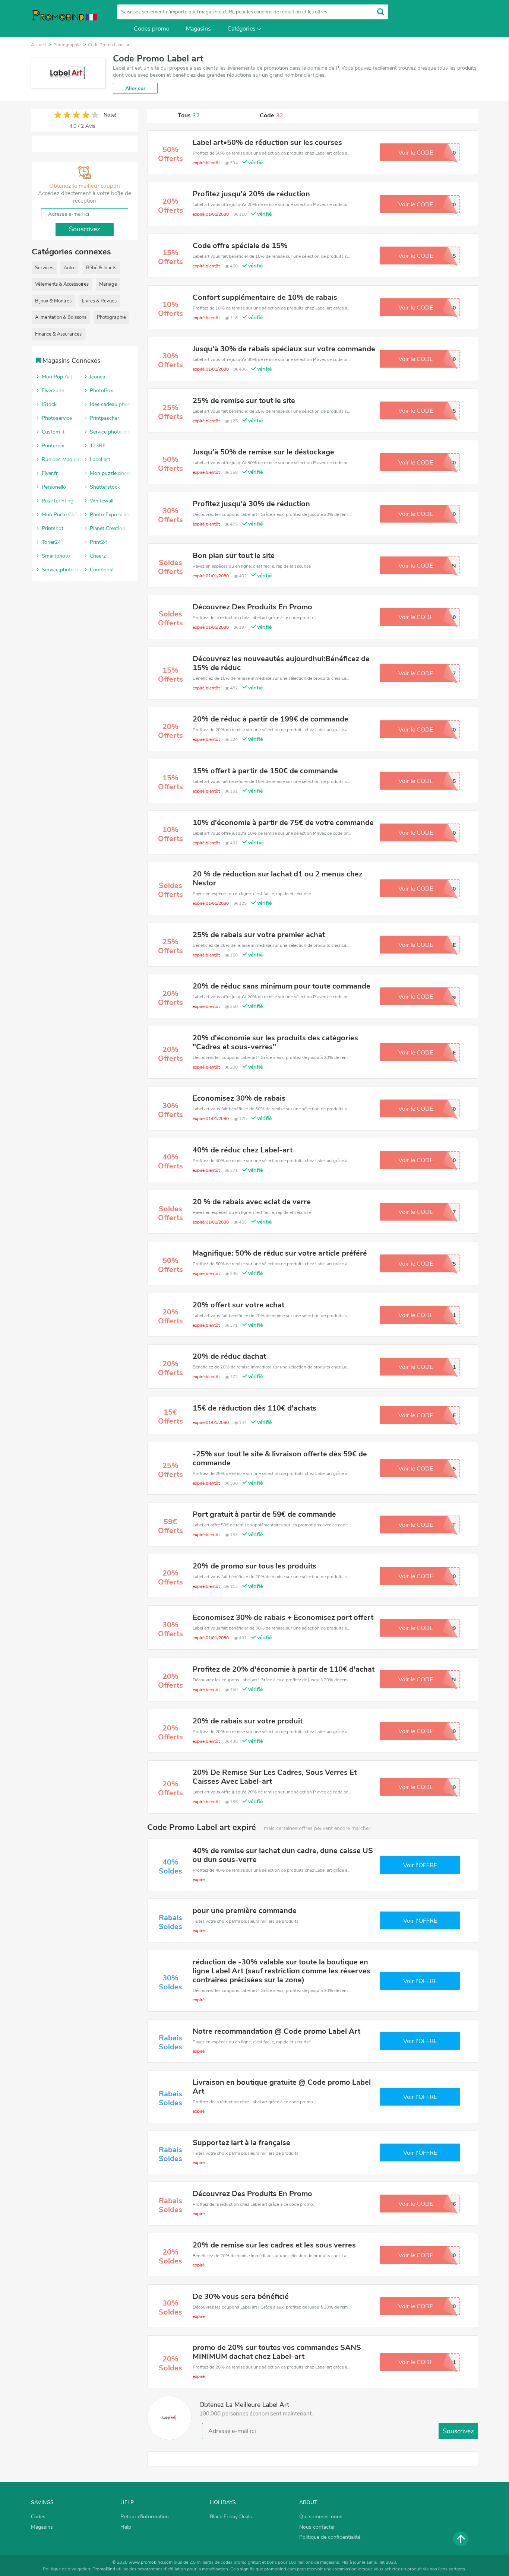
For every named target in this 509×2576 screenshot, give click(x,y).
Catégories (241, 29)
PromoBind (104, 2569)
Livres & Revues (99, 301)
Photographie (111, 317)
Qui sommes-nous (321, 2517)
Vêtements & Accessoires (62, 284)
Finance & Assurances (58, 334)
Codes (38, 2517)
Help (126, 2527)
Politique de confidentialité (330, 2537)
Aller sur (135, 88)
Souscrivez (458, 2431)
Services (44, 268)
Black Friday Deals (231, 2517)
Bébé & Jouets (101, 268)
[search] (381, 12)
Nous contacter (317, 2527)
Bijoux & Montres (53, 301)
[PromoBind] (64, 18)
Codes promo (152, 29)
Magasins (198, 29)
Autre (70, 268)
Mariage (108, 284)
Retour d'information (145, 2517)
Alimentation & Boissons (61, 317)
